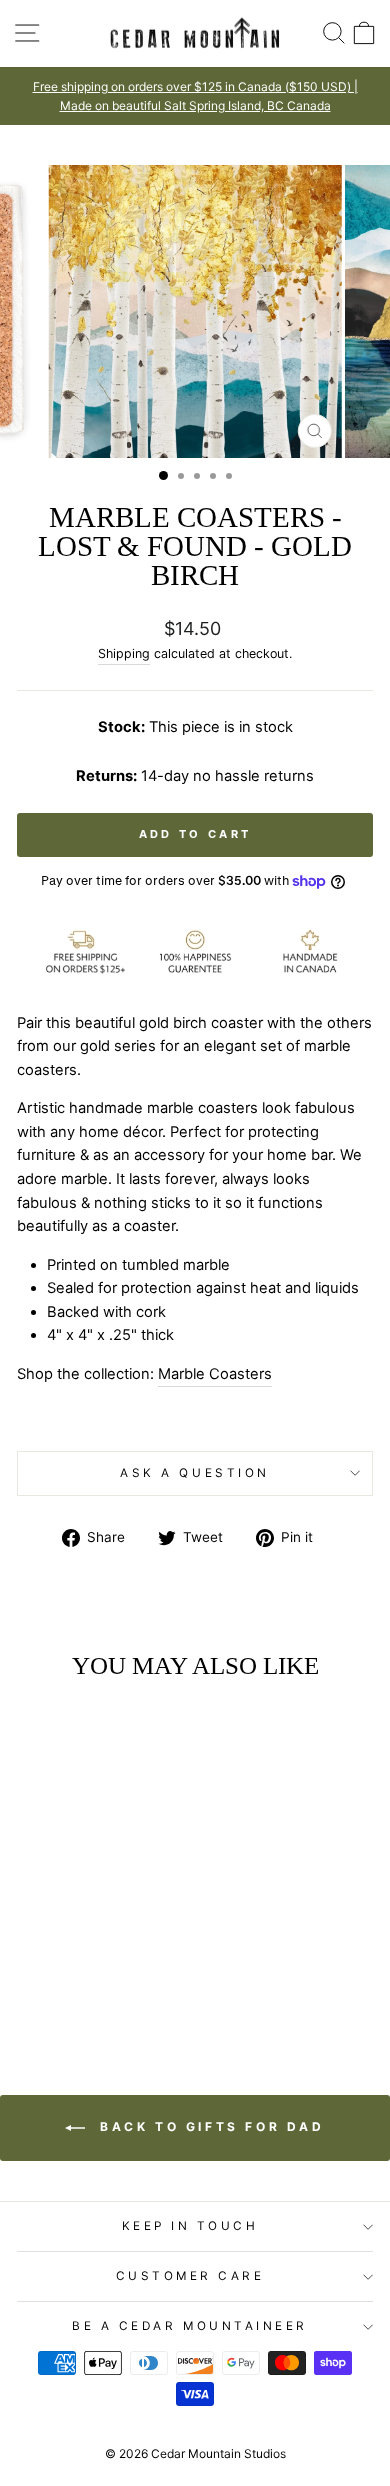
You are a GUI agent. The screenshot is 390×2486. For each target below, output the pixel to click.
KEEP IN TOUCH (190, 2226)
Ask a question (194, 1473)
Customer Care (190, 2276)
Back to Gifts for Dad (208, 2127)
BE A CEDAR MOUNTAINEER (190, 2326)
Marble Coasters (215, 1374)
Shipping (124, 653)
